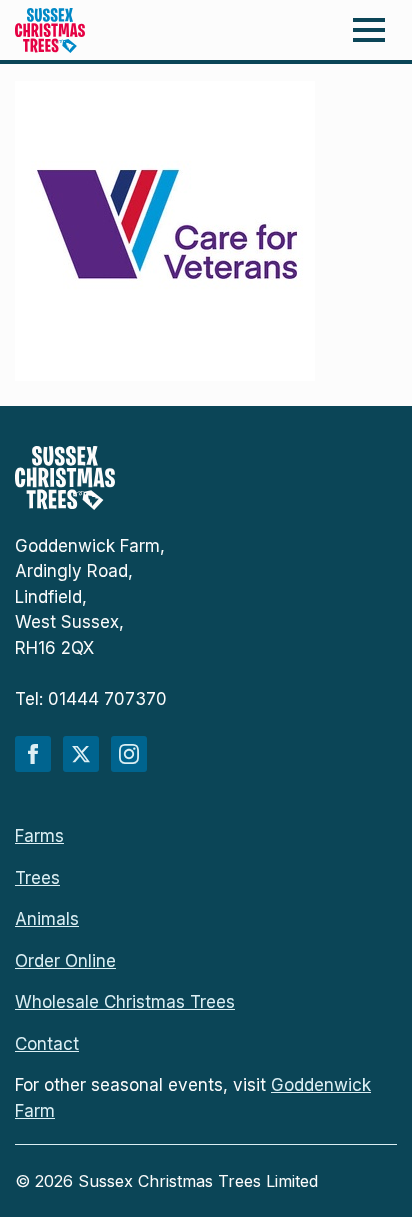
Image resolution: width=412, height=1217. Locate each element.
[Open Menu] (369, 30)
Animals (47, 919)
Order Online (65, 961)
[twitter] (81, 754)
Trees (37, 878)
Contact (47, 1044)
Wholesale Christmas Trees (125, 1002)
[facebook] (33, 754)
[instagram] (129, 754)
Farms (39, 836)
